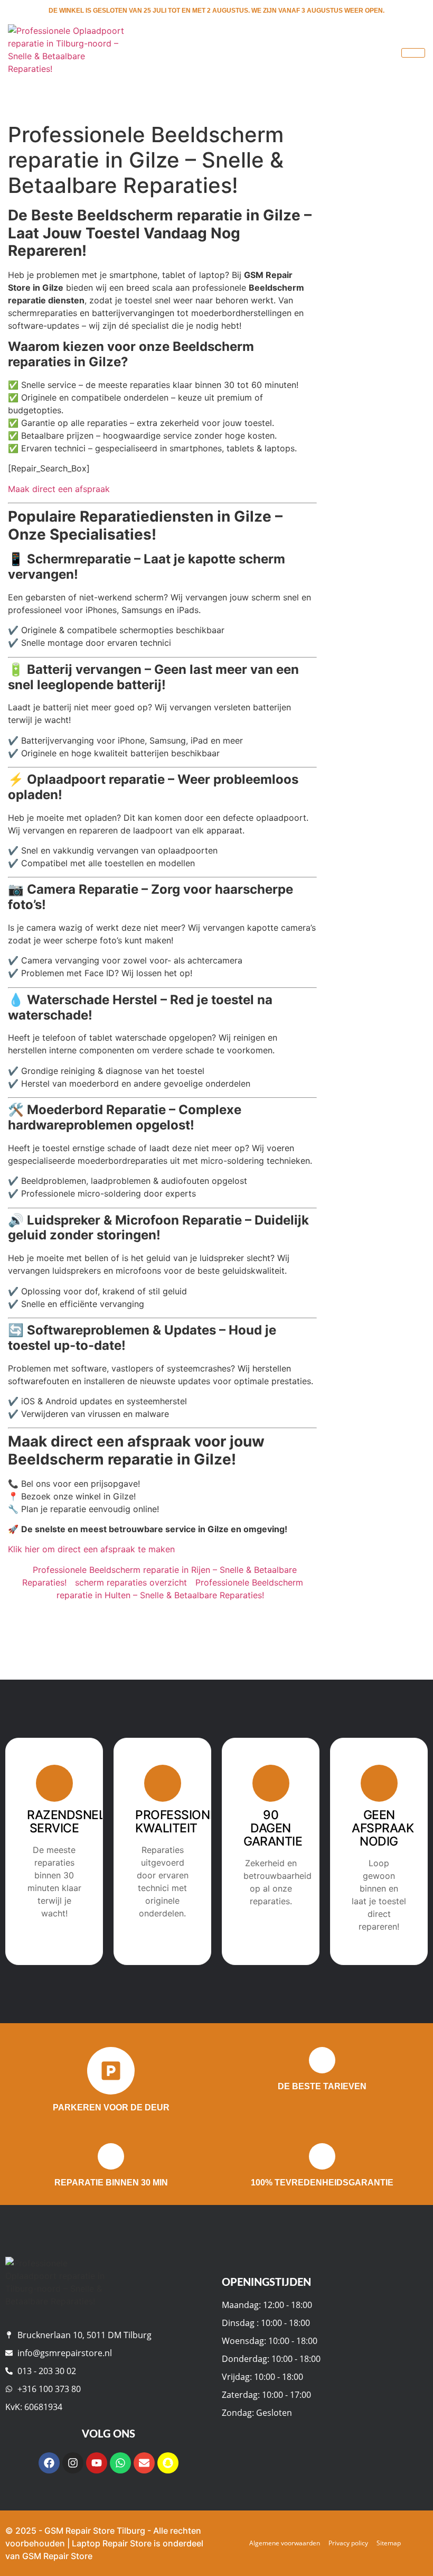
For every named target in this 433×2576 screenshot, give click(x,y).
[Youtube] (97, 2463)
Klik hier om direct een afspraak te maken (91, 1549)
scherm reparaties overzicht (131, 1582)
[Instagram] (73, 2463)
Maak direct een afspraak (59, 489)
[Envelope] (144, 2463)
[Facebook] (49, 2463)
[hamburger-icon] (413, 53)
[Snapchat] (168, 2463)
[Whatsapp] (120, 2463)
